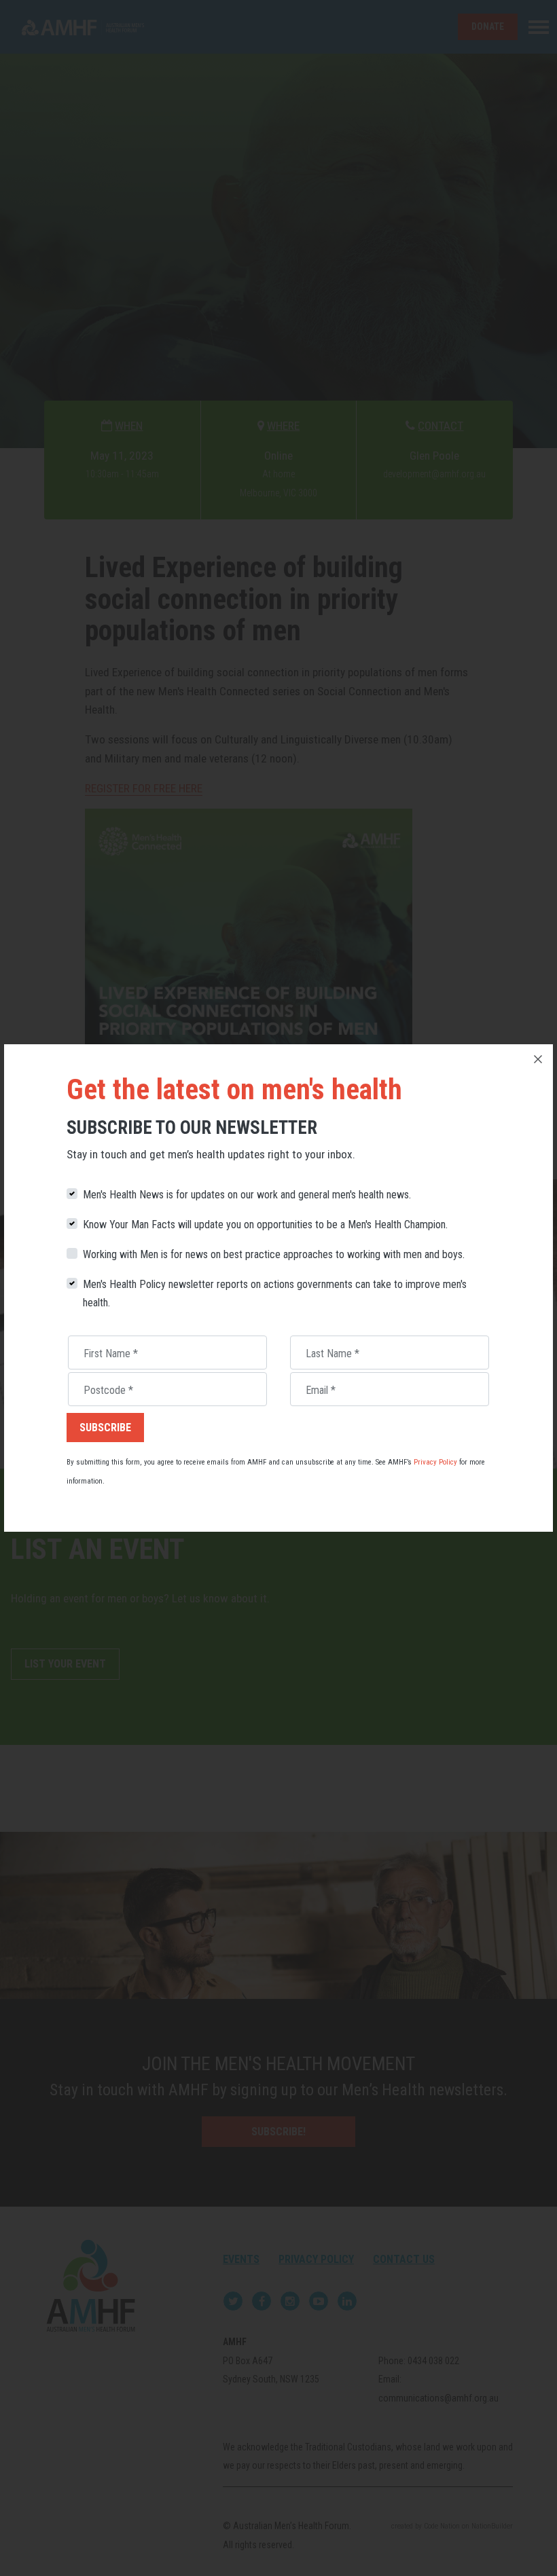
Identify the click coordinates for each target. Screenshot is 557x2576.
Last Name (333, 1354)
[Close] (538, 1059)
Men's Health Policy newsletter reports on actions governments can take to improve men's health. (275, 1294)
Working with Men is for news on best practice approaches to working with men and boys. (274, 1254)
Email (321, 1390)
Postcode (108, 1390)
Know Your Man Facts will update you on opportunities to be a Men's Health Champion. (265, 1225)
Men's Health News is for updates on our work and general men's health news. (247, 1195)
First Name (111, 1354)
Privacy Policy (435, 1462)
